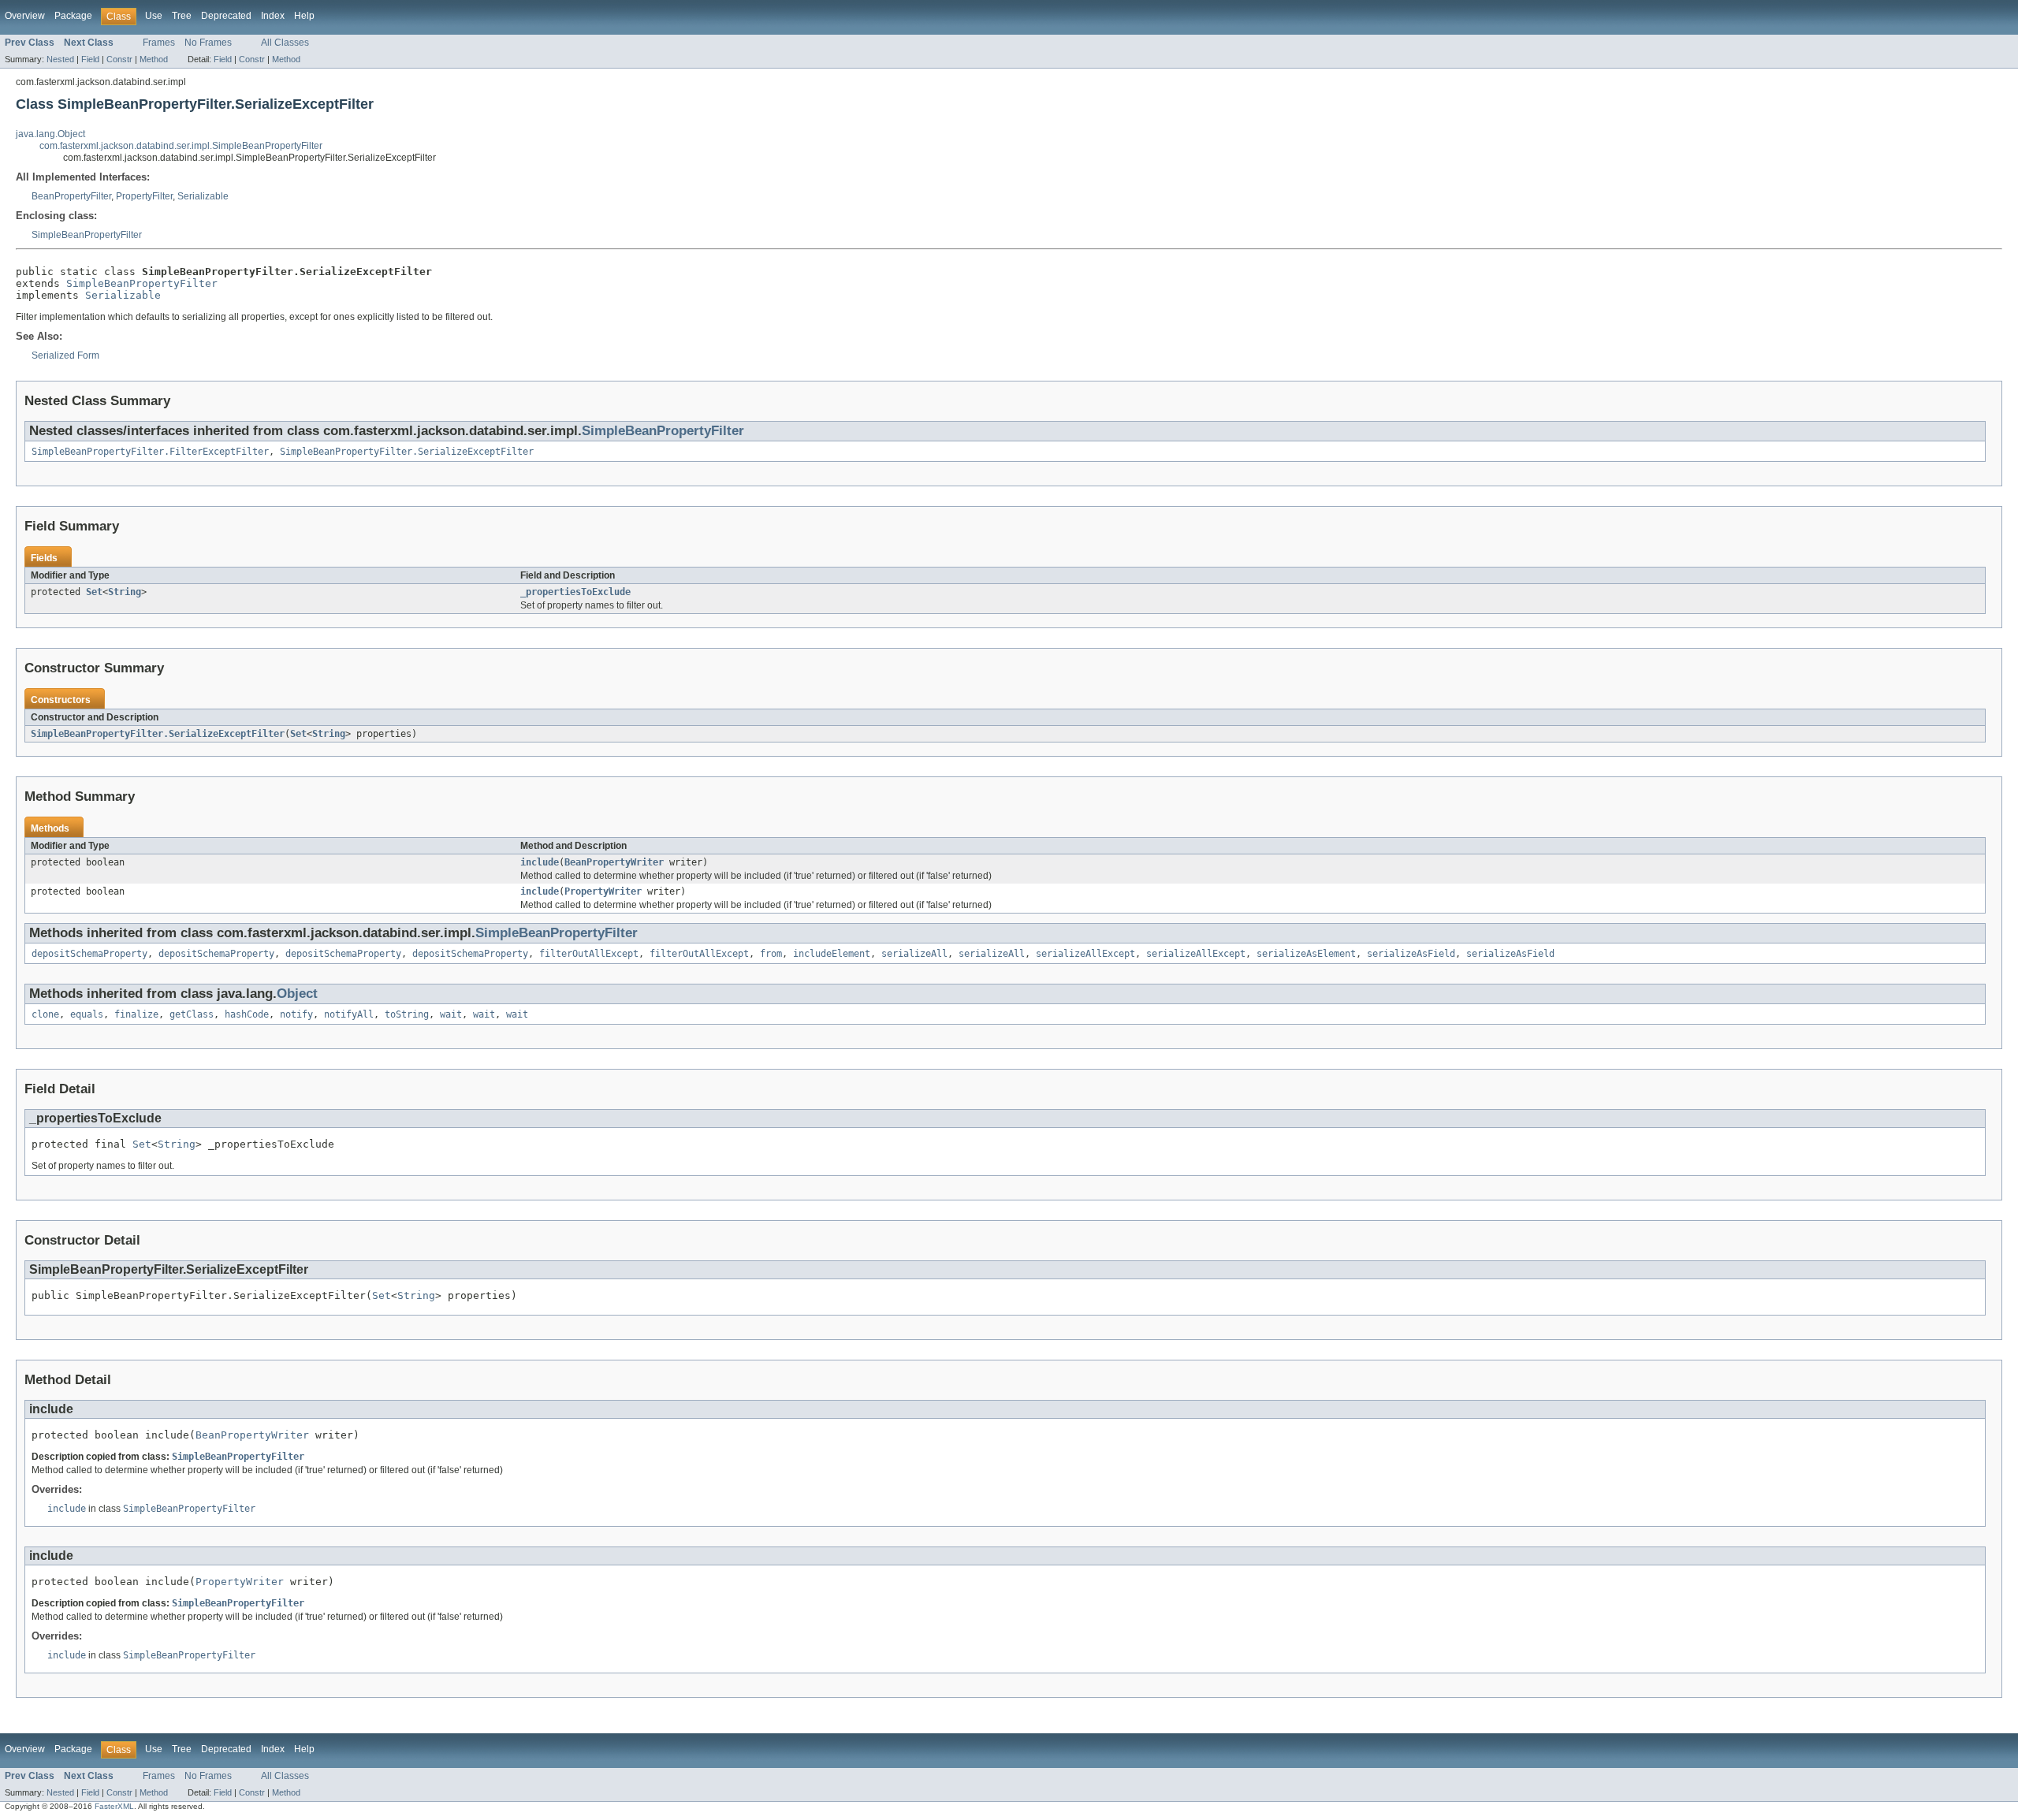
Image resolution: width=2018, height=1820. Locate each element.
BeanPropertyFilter (71, 196)
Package (73, 16)
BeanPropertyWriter (614, 862)
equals (87, 1014)
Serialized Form (65, 355)
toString (407, 1014)
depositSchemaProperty (89, 954)
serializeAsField (1411, 954)
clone (45, 1014)
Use (154, 16)
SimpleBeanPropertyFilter (87, 235)
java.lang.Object (50, 134)
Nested (60, 59)
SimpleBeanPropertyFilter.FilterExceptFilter (150, 452)
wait (451, 1014)
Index (273, 16)
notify (296, 1014)
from (771, 954)
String (125, 592)
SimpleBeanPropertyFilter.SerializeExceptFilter (407, 452)
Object (297, 994)
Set (94, 592)
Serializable (203, 196)
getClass (192, 1014)
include (540, 862)
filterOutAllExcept (589, 954)
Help (304, 16)
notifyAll (349, 1014)
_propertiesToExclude (575, 592)
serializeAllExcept (1085, 954)
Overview (25, 16)
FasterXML (114, 1806)
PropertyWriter (603, 891)
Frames (159, 43)
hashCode (247, 1014)
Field (90, 59)
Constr (119, 59)
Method (154, 59)
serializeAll (914, 954)
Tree (182, 16)
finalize (136, 1014)
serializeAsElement (1306, 954)
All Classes (285, 43)
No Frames (208, 43)
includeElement (832, 954)
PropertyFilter (144, 196)
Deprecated (226, 16)
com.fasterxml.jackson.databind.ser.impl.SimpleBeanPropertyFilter (181, 146)
